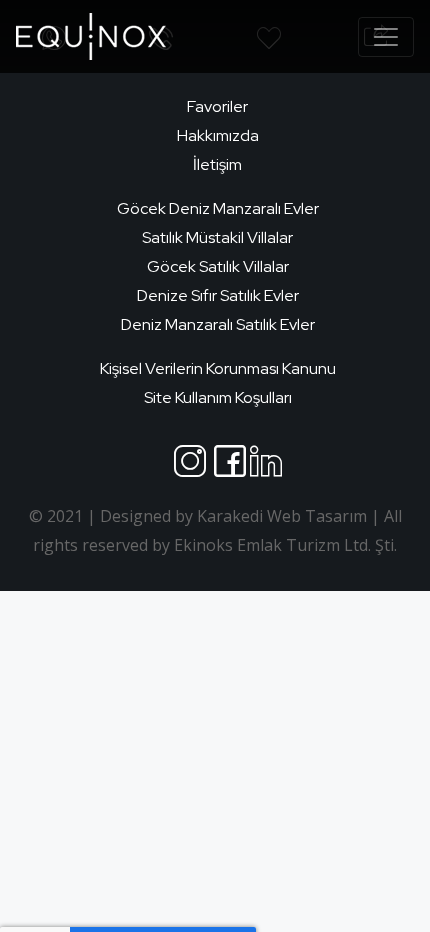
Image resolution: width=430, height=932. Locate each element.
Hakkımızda (218, 135)
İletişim (217, 164)
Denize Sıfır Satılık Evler (218, 295)
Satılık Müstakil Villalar (217, 237)
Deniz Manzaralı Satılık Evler (218, 324)
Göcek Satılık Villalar (218, 266)
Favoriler (217, 106)
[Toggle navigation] (386, 37)
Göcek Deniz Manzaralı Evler (218, 208)
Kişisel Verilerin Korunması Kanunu (218, 368)
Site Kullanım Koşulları (218, 397)
